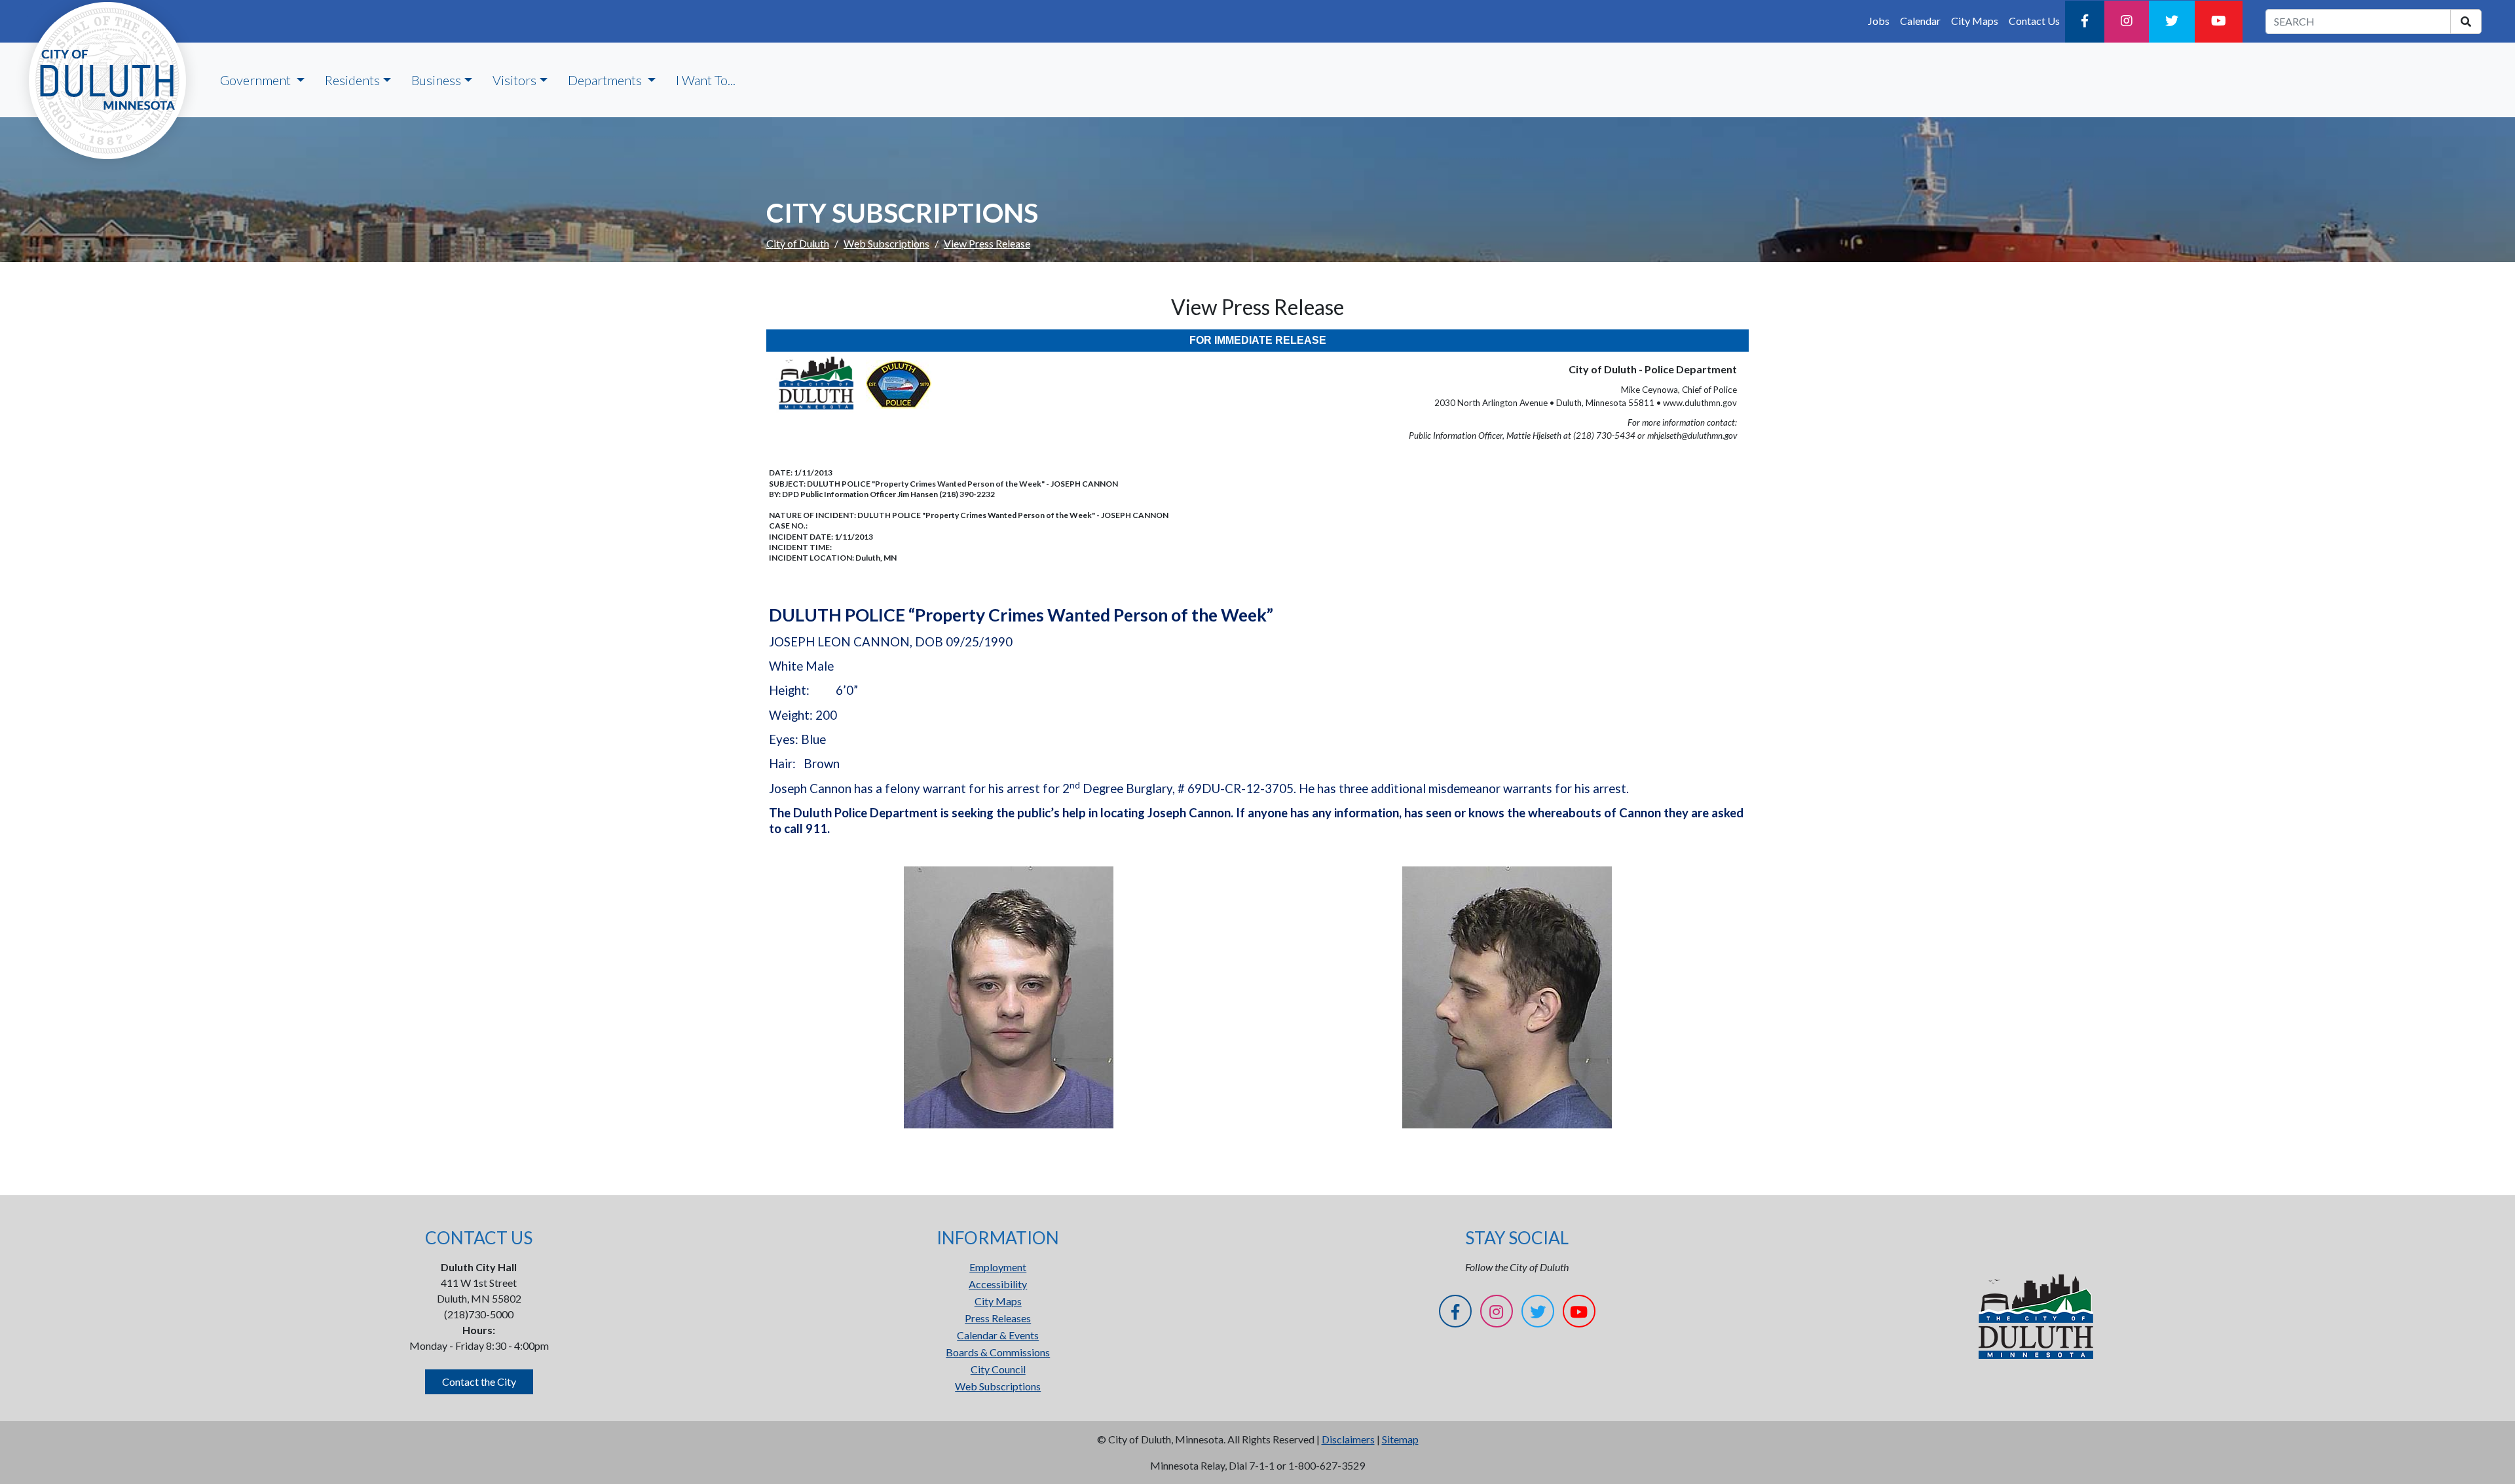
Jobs (1879, 21)
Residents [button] (352, 80)
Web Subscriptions (886, 243)
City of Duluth (798, 243)
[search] (2466, 22)
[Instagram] (2127, 22)
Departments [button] (606, 80)
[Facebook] (2085, 22)
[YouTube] (2219, 22)
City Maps (1975, 21)
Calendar (1920, 21)
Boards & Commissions (998, 1352)
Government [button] (257, 80)
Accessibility (998, 1284)
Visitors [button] (514, 80)
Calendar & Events (998, 1335)
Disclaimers (1348, 1439)
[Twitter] (2172, 22)
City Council (998, 1369)
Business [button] (436, 80)
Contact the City (479, 1382)
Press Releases (998, 1318)
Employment (998, 1267)
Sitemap (1400, 1439)
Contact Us (2034, 21)
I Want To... (706, 80)
